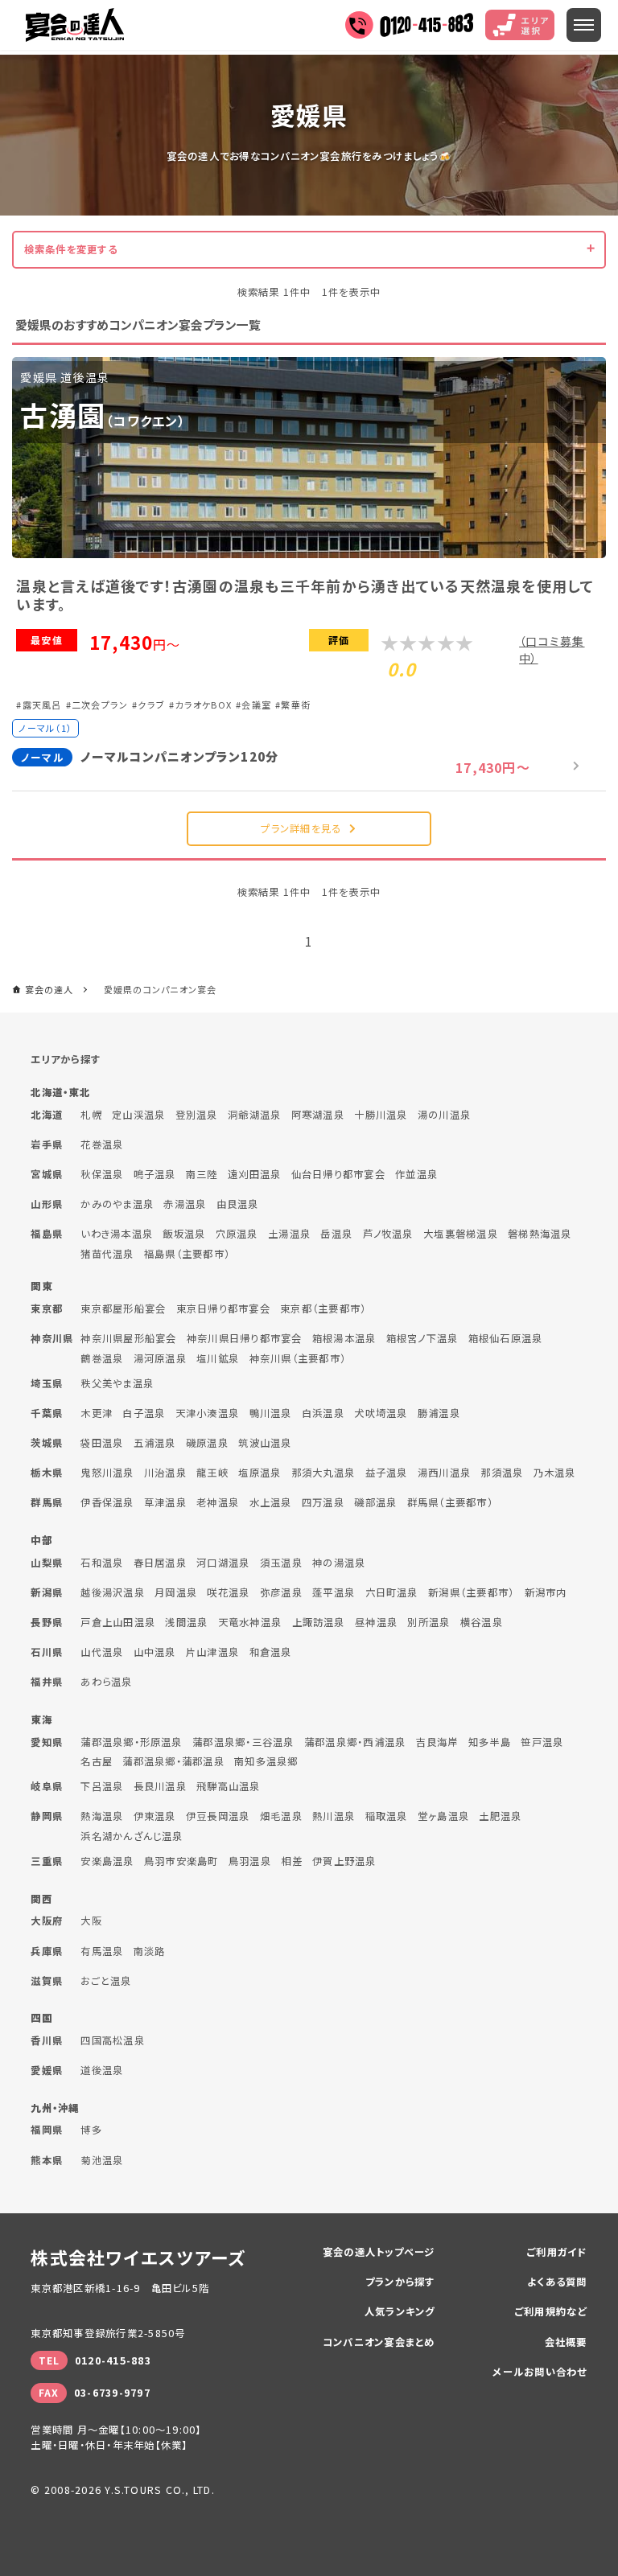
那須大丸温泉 (323, 1473)
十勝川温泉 (381, 1115)
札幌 (91, 1115)
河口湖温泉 (223, 1563)
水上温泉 (271, 1502)
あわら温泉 (106, 1682)
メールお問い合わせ (540, 2372)
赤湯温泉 (185, 1204)
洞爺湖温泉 (254, 1115)
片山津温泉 (212, 1652)
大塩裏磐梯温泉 (461, 1234)
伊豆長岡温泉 (218, 1816)
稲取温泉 (387, 1816)
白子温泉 (144, 1413)
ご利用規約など (551, 2311)
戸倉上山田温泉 (118, 1622)
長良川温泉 (160, 1786)
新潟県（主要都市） (471, 1592)
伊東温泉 (155, 1816)
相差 (291, 1861)
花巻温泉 (102, 1144)
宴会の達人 (75, 25)
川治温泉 (165, 1473)
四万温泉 (323, 1502)
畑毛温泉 (281, 1816)
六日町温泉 (392, 1592)
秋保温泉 (102, 1174)
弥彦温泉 (281, 1592)
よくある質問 (557, 2282)
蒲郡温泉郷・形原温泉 (131, 1742)
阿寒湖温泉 (318, 1115)
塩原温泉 (260, 1473)
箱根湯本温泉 (344, 1338)
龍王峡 (212, 1473)
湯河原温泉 (160, 1358)
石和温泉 (102, 1563)
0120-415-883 (113, 2360)
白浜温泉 (323, 1413)
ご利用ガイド (557, 2252)
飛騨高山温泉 (228, 1786)
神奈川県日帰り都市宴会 (245, 1338)
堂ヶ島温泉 (443, 1816)
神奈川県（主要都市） (298, 1358)
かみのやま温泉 (117, 1204)
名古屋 (97, 1761)
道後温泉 (102, 2070)
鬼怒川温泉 (107, 1473)
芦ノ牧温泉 (388, 1234)
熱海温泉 (102, 1816)
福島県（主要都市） (187, 1254)
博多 (91, 2130)
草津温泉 (165, 1502)
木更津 (97, 1413)
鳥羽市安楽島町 (181, 1861)
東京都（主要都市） (323, 1309)
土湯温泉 (289, 1234)
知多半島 (490, 1742)
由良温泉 (238, 1204)
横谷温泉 (482, 1622)
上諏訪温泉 (319, 1622)
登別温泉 (197, 1115)
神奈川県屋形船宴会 (128, 1338)
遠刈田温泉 (254, 1174)
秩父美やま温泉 (117, 1383)
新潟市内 (546, 1592)
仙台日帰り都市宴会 (338, 1174)
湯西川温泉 (444, 1473)
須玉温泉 (281, 1563)
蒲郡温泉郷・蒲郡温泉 (173, 1761)
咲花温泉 (228, 1592)
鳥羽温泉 (250, 1861)
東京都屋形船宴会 (123, 1309)
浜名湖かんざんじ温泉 (132, 1836)
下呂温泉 (102, 1786)
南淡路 (150, 1951)
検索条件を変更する (71, 249)
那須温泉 (502, 1473)
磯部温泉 (375, 1502)
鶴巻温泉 (102, 1358)
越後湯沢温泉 (112, 1592)
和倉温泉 (271, 1652)
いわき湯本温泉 (117, 1234)
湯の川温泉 (444, 1115)
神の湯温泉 (339, 1563)
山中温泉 (155, 1652)
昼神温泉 (376, 1622)
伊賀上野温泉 (344, 1861)
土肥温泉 (500, 1816)
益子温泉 (387, 1473)
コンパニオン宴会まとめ (379, 2342)
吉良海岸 (437, 1742)
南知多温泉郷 (266, 1761)
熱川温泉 (334, 1816)
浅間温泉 (186, 1622)
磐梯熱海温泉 (540, 1234)
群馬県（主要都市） (450, 1502)
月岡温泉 (176, 1592)
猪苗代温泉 (107, 1254)
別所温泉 (428, 1622)
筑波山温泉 (265, 1443)
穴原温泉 (237, 1234)
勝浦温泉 (439, 1413)
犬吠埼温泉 (381, 1413)
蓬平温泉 (334, 1592)
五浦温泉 (155, 1443)
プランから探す (400, 2282)
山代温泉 (102, 1652)
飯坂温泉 (184, 1234)
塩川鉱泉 (218, 1358)
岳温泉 (336, 1234)
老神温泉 (218, 1502)
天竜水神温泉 (250, 1622)
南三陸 (202, 1174)
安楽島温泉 (107, 1861)
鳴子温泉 (155, 1174)
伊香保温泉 (107, 1502)
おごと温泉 (106, 1981)
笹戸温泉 (542, 1742)
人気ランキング (400, 2311)
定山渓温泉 (138, 1115)
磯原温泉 (207, 1443)
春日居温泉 (160, 1563)
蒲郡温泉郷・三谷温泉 (243, 1742)
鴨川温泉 (271, 1413)
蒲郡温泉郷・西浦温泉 (355, 1742)
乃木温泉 (555, 1473)
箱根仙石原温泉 (506, 1338)
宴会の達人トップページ (379, 2252)
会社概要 (566, 2342)
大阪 (91, 1921)
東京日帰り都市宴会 (223, 1309)
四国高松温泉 (112, 2040)
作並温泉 (416, 1174)
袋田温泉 (102, 1443)
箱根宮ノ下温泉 (422, 1338)
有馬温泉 (102, 1951)
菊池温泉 (102, 2160)
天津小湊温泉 (207, 1413)
